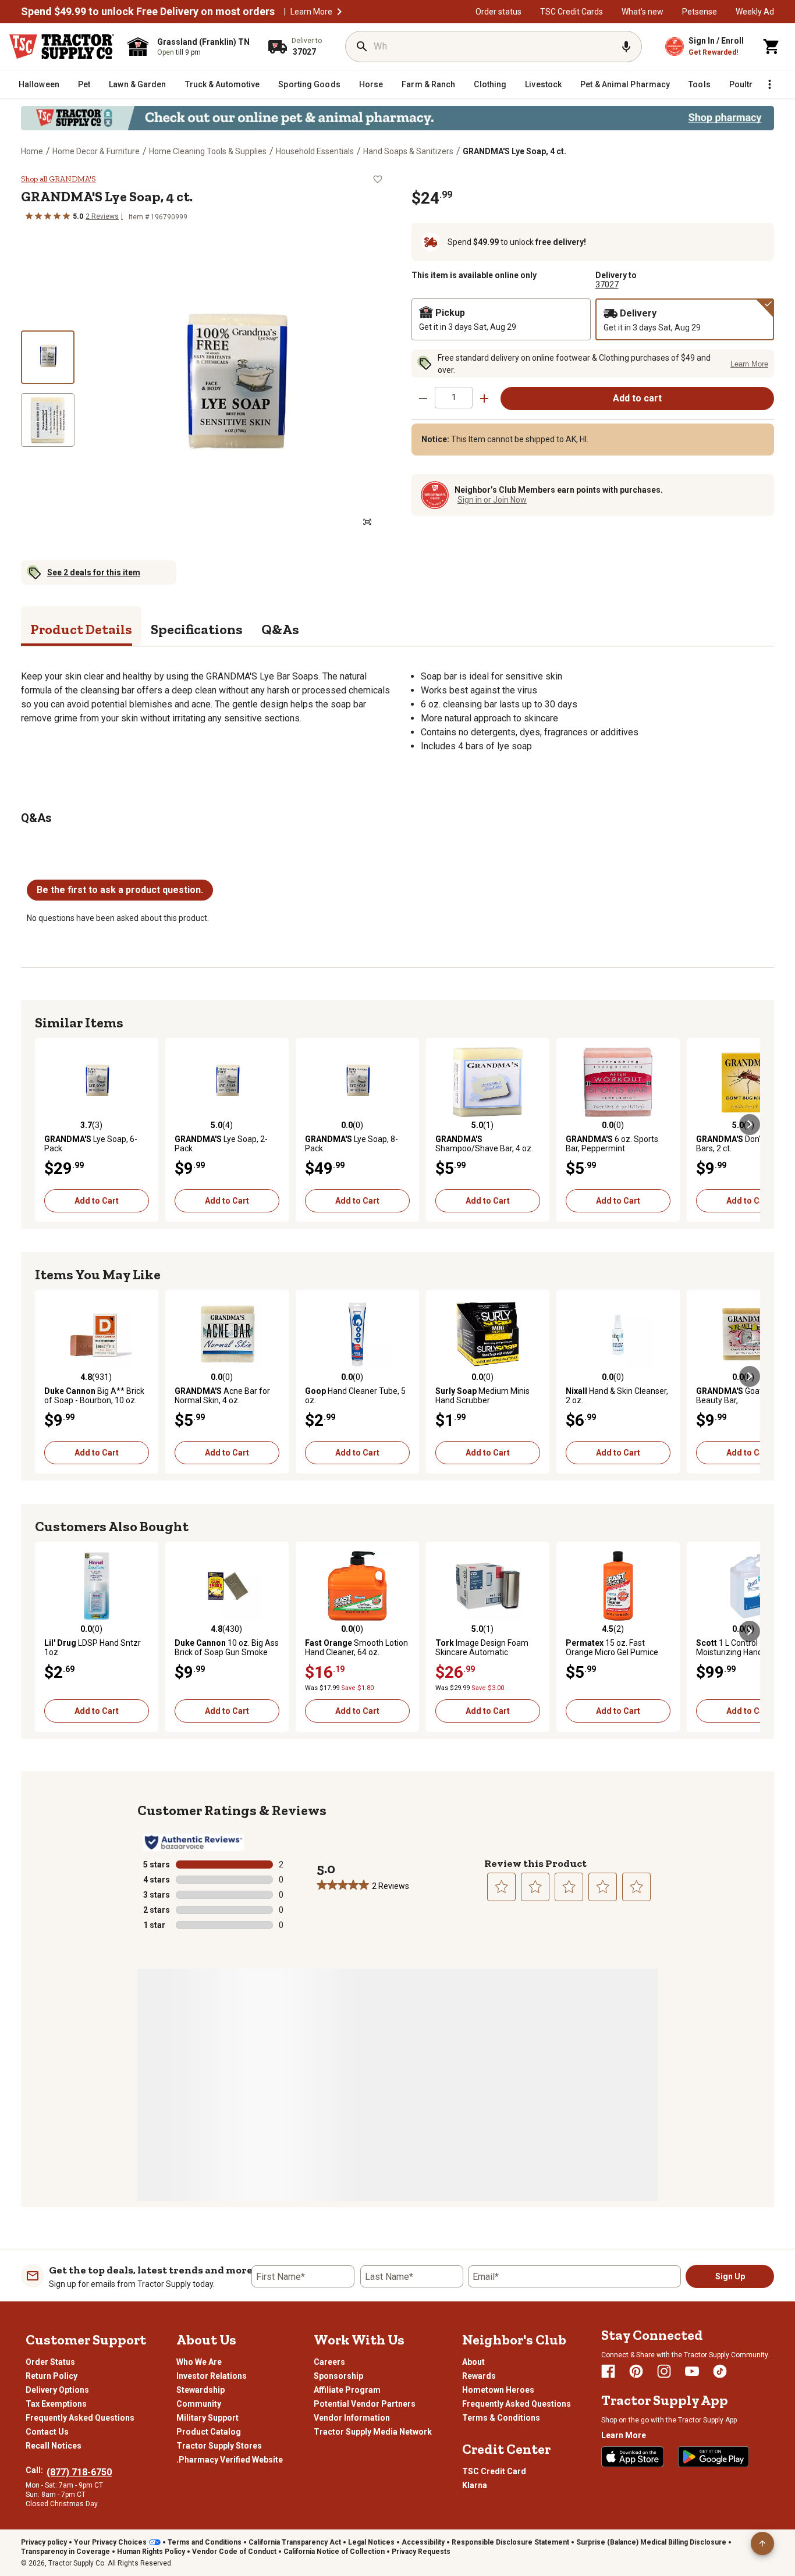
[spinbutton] (454, 398)
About (473, 2362)
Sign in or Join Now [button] (492, 500)
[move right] (750, 1125)
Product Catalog (209, 2432)
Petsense (700, 12)
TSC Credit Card (494, 2471)
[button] (339, 12)
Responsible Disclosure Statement (510, 2542)
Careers (329, 2362)
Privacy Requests (421, 2552)
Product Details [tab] (81, 629)
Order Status (50, 2362)
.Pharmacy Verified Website (230, 2460)
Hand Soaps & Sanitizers (408, 151)
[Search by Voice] (626, 47)
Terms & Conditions (501, 2418)
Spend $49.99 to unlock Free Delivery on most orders (148, 12)
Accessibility (423, 2542)
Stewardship (200, 2390)
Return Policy (52, 2376)
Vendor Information (352, 2418)
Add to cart (637, 398)
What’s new (643, 12)
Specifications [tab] (197, 629)
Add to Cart (97, 1201)
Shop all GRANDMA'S (58, 179)
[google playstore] (714, 2457)
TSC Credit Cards (572, 12)
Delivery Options (57, 2390)
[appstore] (633, 2457)
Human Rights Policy (151, 2552)
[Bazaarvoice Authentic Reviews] (194, 1842)
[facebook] (608, 2371)
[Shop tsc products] (397, 118)
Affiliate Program (347, 2390)
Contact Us (47, 2432)
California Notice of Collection (334, 2552)
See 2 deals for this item (94, 572)
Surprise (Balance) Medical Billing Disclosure (651, 2542)
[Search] (362, 47)
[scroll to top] (762, 2543)
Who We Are (199, 2362)
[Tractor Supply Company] (62, 47)
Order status (498, 12)
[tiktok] (720, 2371)
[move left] (45, 1125)
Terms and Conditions (205, 2542)
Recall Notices (54, 2446)
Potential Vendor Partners (365, 2404)
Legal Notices (371, 2542)
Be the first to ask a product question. (120, 890)
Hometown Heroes (498, 2390)
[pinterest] (636, 2371)
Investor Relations (212, 2376)
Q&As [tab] (280, 629)
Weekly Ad (755, 12)
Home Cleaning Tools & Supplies (208, 151)
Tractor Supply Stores (219, 2446)
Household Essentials (315, 151)
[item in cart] (772, 47)
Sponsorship (338, 2376)
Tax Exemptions (56, 2404)
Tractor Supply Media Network (373, 2432)
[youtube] (692, 2371)
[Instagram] (664, 2371)
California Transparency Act (295, 2542)
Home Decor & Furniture (96, 151)
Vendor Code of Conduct (234, 2552)
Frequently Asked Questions (80, 2418)
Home (32, 151)
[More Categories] (769, 84)
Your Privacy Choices (110, 2542)
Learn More (311, 12)
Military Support (207, 2418)
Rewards (479, 2376)
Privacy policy (44, 2542)
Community (199, 2404)
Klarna (475, 2485)
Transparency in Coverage (65, 2552)
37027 (607, 284)
